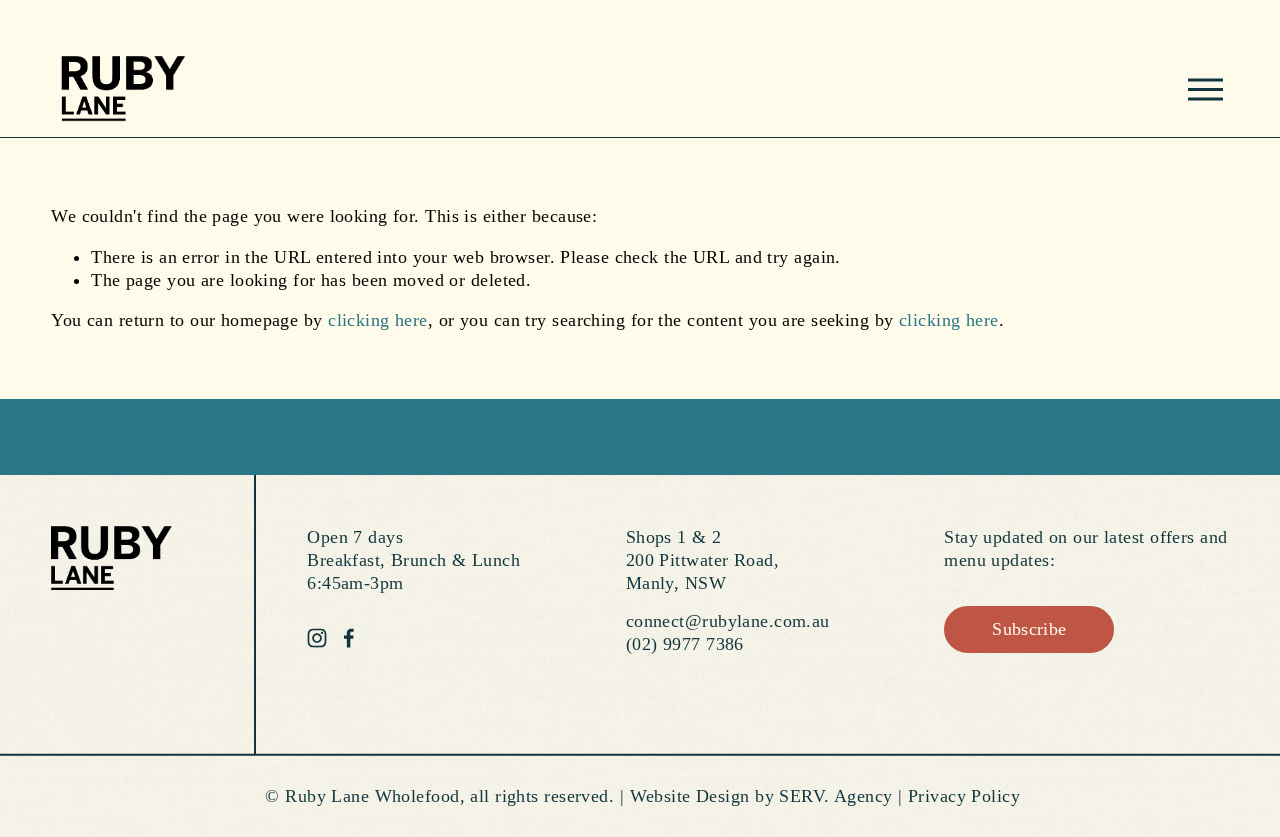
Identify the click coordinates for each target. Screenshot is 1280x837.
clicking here (378, 320)
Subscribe (1029, 629)
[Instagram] (317, 638)
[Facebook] (349, 638)
